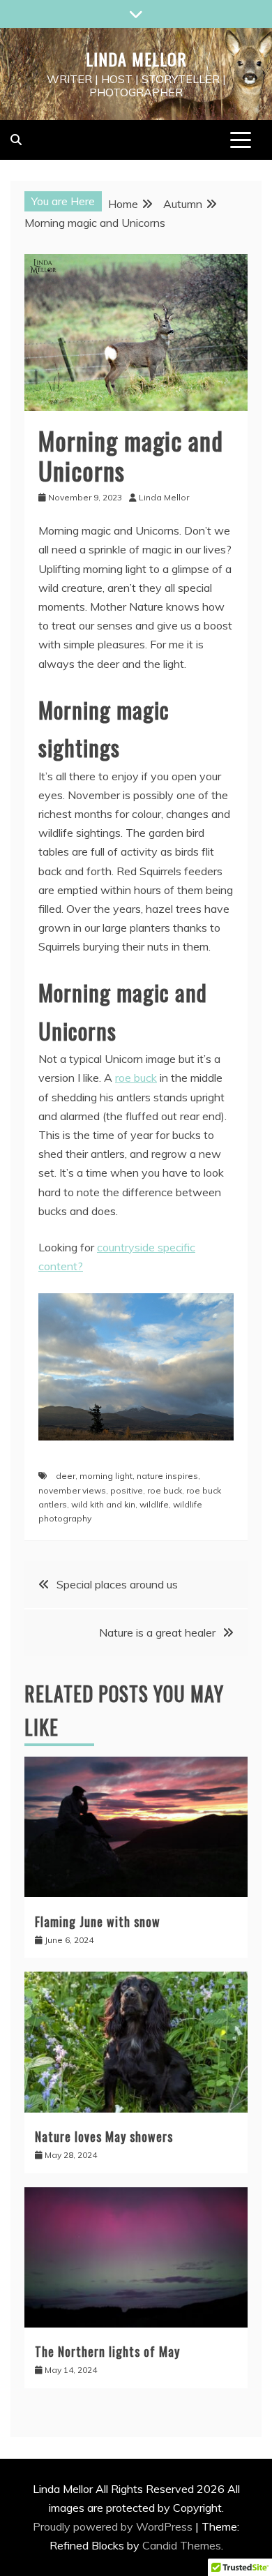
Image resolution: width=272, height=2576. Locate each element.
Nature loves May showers (104, 2136)
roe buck (136, 1078)
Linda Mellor (136, 59)
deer (66, 1476)
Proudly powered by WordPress (114, 2526)
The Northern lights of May (107, 2351)
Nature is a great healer (157, 1632)
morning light (106, 1476)
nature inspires (167, 1476)
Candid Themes (182, 2545)
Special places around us (117, 1584)
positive (127, 1490)
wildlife (154, 1504)
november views (72, 1490)
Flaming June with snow (98, 1921)
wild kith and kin (103, 1504)
